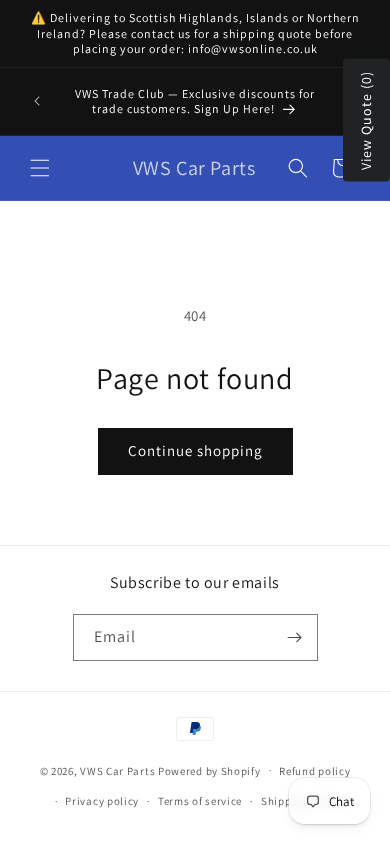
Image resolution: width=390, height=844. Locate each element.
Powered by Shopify (209, 770)
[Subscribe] (295, 637)
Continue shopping (195, 450)
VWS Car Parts (117, 770)
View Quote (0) (366, 120)
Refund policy (314, 771)
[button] (40, 168)
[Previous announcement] (37, 101)
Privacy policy (102, 801)
